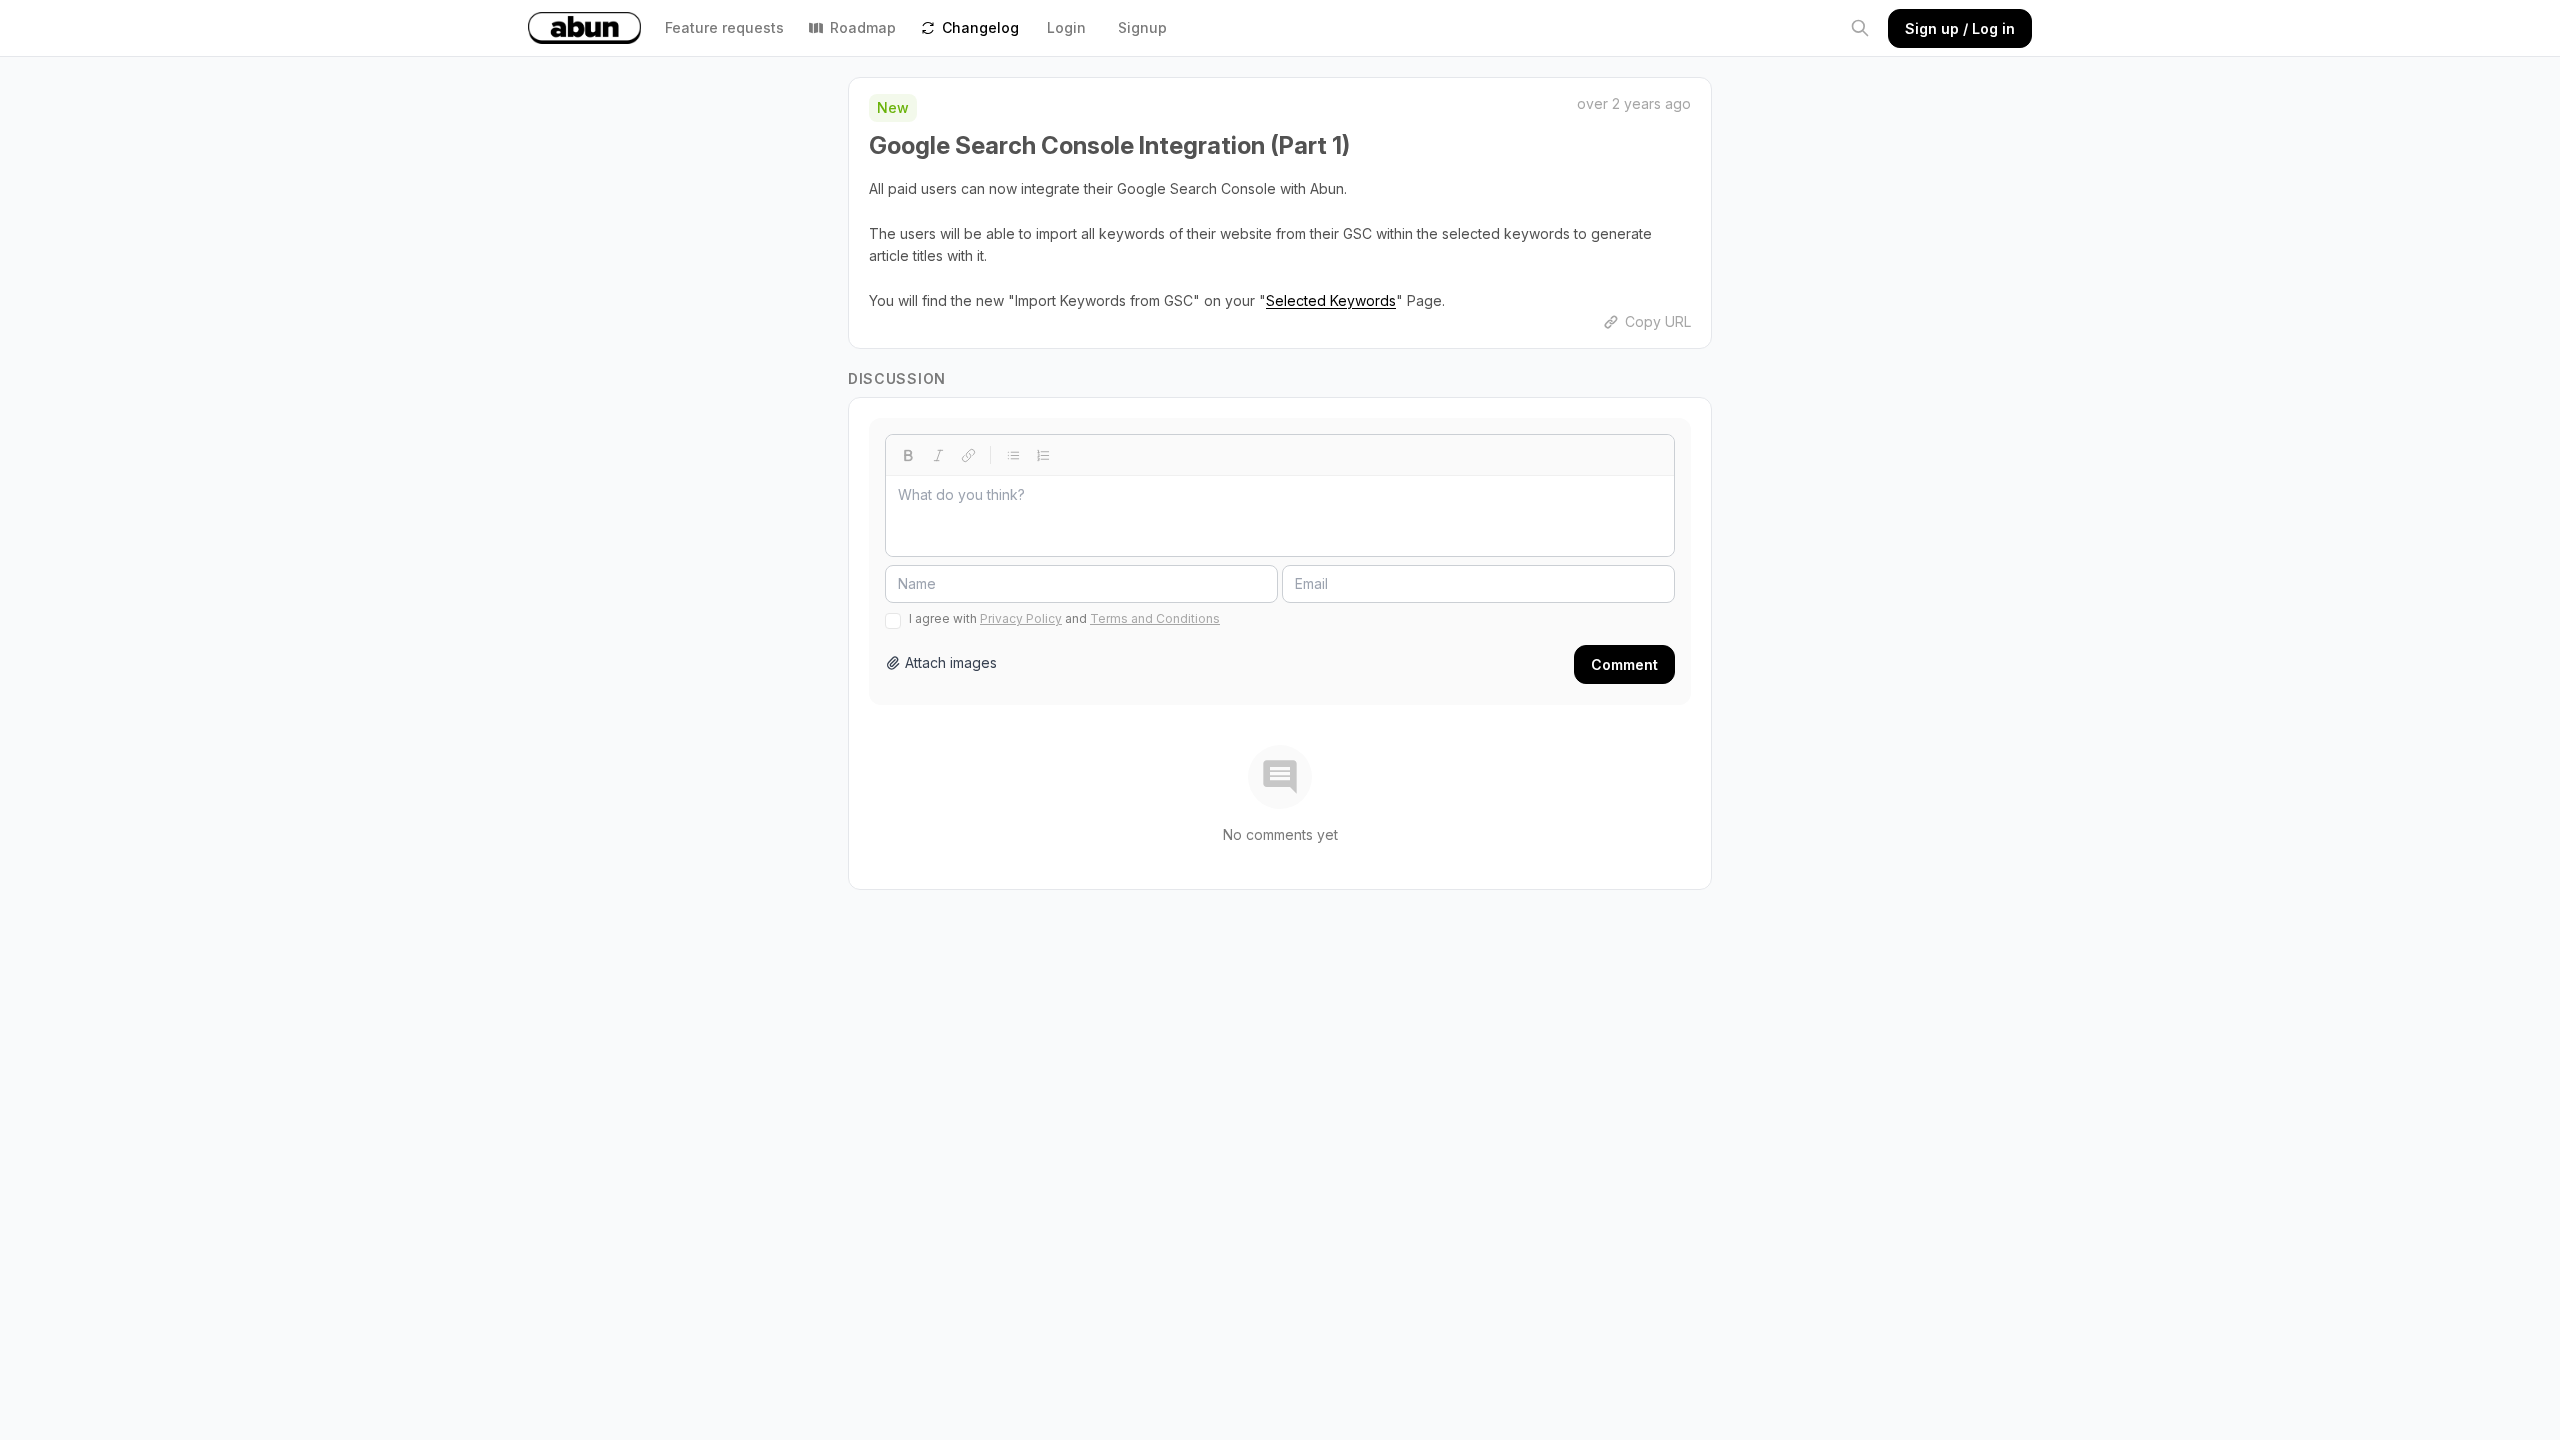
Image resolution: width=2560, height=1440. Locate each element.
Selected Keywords (1331, 300)
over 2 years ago (1634, 103)
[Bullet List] (1013, 455)
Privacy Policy (1021, 618)
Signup (1142, 27)
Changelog (980, 27)
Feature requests (724, 27)
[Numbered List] (1043, 455)
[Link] (968, 455)
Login (1066, 27)
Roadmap (863, 27)
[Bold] (908, 455)
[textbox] (1280, 516)
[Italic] (938, 455)
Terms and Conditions (1155, 618)
